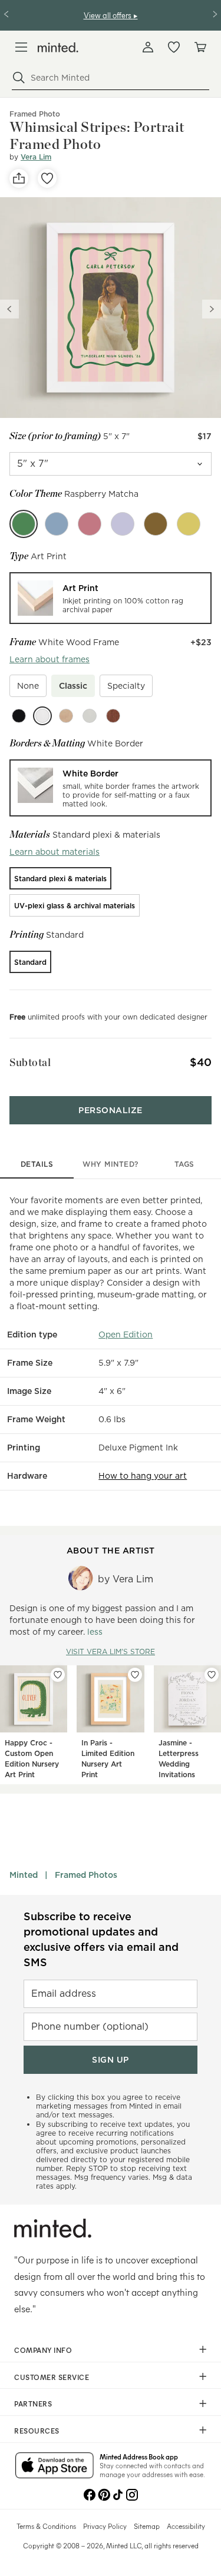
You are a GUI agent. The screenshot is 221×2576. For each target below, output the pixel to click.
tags (184, 1164)
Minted (24, 1875)
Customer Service (52, 2377)
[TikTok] (118, 2494)
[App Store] (55, 2467)
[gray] (90, 716)
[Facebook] (90, 2494)
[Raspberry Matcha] (24, 524)
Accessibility (186, 2526)
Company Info (43, 2350)
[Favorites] (174, 47)
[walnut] (113, 716)
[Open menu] (21, 47)
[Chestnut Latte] (156, 524)
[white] (42, 716)
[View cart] (200, 47)
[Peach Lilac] (123, 524)
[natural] (66, 716)
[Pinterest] (104, 2494)
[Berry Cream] (90, 524)
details (37, 1164)
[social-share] (19, 178)
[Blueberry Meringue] (57, 524)
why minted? (111, 1164)
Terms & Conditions (46, 2526)
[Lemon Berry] (189, 524)
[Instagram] (132, 2494)
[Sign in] (148, 47)
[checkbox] (28, 686)
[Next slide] (212, 309)
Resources (37, 2431)
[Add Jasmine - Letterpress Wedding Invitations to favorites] (212, 1675)
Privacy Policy (105, 2526)
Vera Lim (36, 157)
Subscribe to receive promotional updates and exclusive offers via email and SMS (101, 1939)
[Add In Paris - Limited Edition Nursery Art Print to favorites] (135, 1675)
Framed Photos (86, 1875)
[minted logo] (58, 47)
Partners (33, 2404)
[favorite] (47, 178)
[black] (19, 716)
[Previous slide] (9, 309)
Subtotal (30, 1062)
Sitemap (147, 2526)
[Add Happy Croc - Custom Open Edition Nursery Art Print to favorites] (58, 1675)
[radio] (111, 598)
